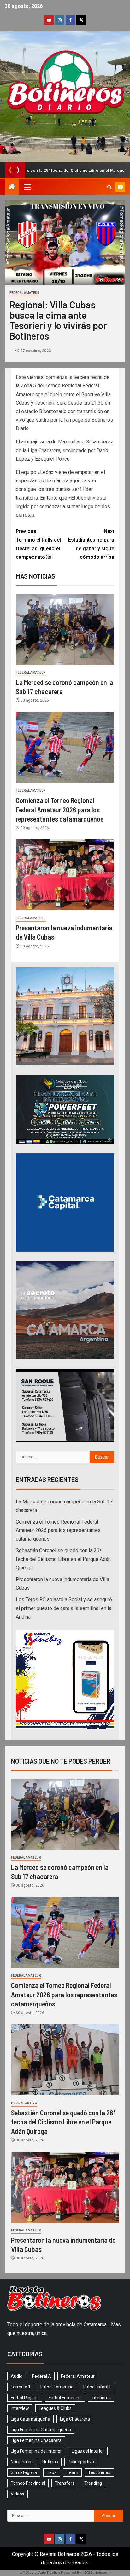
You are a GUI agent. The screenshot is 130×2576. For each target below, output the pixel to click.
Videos (18, 2494)
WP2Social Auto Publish (40, 2573)
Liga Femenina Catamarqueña (41, 2430)
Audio (17, 2376)
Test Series (99, 2472)
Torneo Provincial (28, 2483)
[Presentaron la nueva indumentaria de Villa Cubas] (65, 875)
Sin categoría (24, 2472)
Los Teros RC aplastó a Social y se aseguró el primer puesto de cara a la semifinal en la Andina (64, 1608)
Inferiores (101, 2398)
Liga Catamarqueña (30, 2419)
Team (72, 2472)
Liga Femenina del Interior (36, 2451)
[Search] (109, 187)
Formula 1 (21, 2387)
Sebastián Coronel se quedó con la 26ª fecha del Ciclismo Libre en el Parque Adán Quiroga (63, 1559)
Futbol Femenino (57, 2387)
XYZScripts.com (97, 2573)
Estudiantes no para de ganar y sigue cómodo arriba (91, 544)
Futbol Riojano (25, 2398)
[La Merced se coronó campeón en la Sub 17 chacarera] (65, 629)
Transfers (65, 2483)
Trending (93, 2483)
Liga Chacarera (75, 2419)
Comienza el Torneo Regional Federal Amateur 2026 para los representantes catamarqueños (60, 809)
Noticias (50, 2462)
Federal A (42, 2376)
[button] (27, 187)
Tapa (52, 2472)
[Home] (12, 187)
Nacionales (22, 2462)
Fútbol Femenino (65, 2398)
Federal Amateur (24, 293)
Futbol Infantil (97, 2387)
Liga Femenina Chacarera (36, 2440)
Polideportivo (24, 2103)
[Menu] (27, 187)
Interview (20, 2408)
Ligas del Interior (88, 2451)
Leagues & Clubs (55, 2408)
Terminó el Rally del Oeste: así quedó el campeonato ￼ (38, 544)
